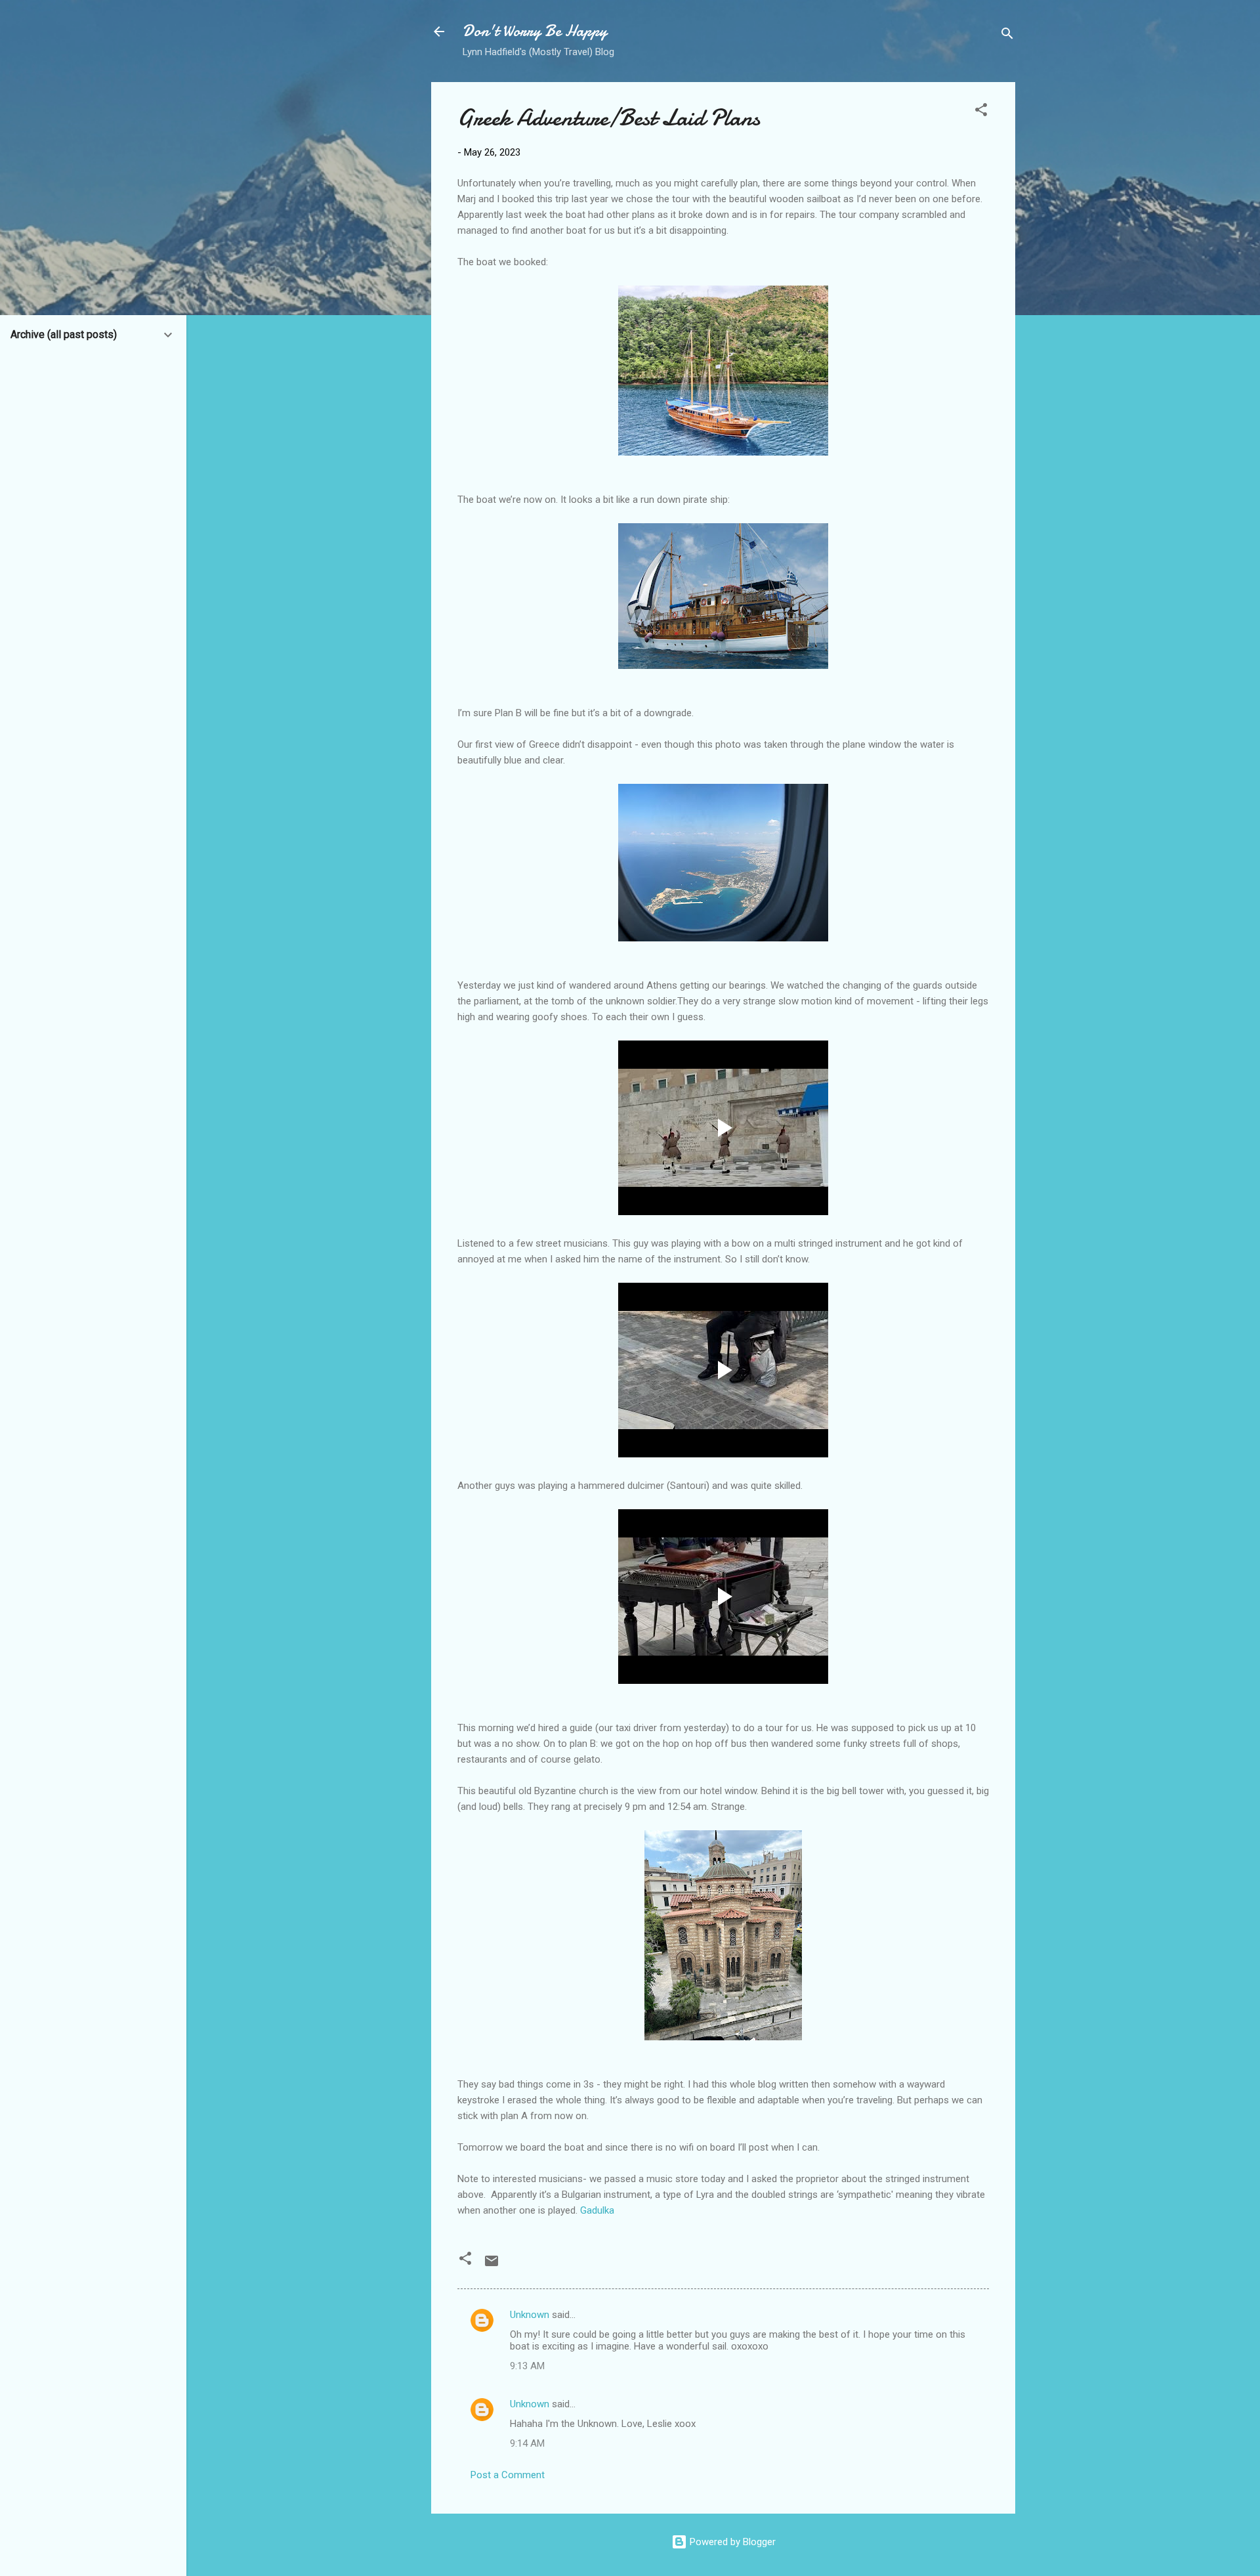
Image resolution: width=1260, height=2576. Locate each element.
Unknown (530, 2315)
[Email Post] (492, 2265)
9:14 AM (527, 2443)
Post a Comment (508, 2475)
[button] (981, 112)
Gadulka (597, 2210)
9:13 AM (527, 2366)
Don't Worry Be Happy (535, 31)
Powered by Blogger (731, 2542)
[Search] (1007, 36)
